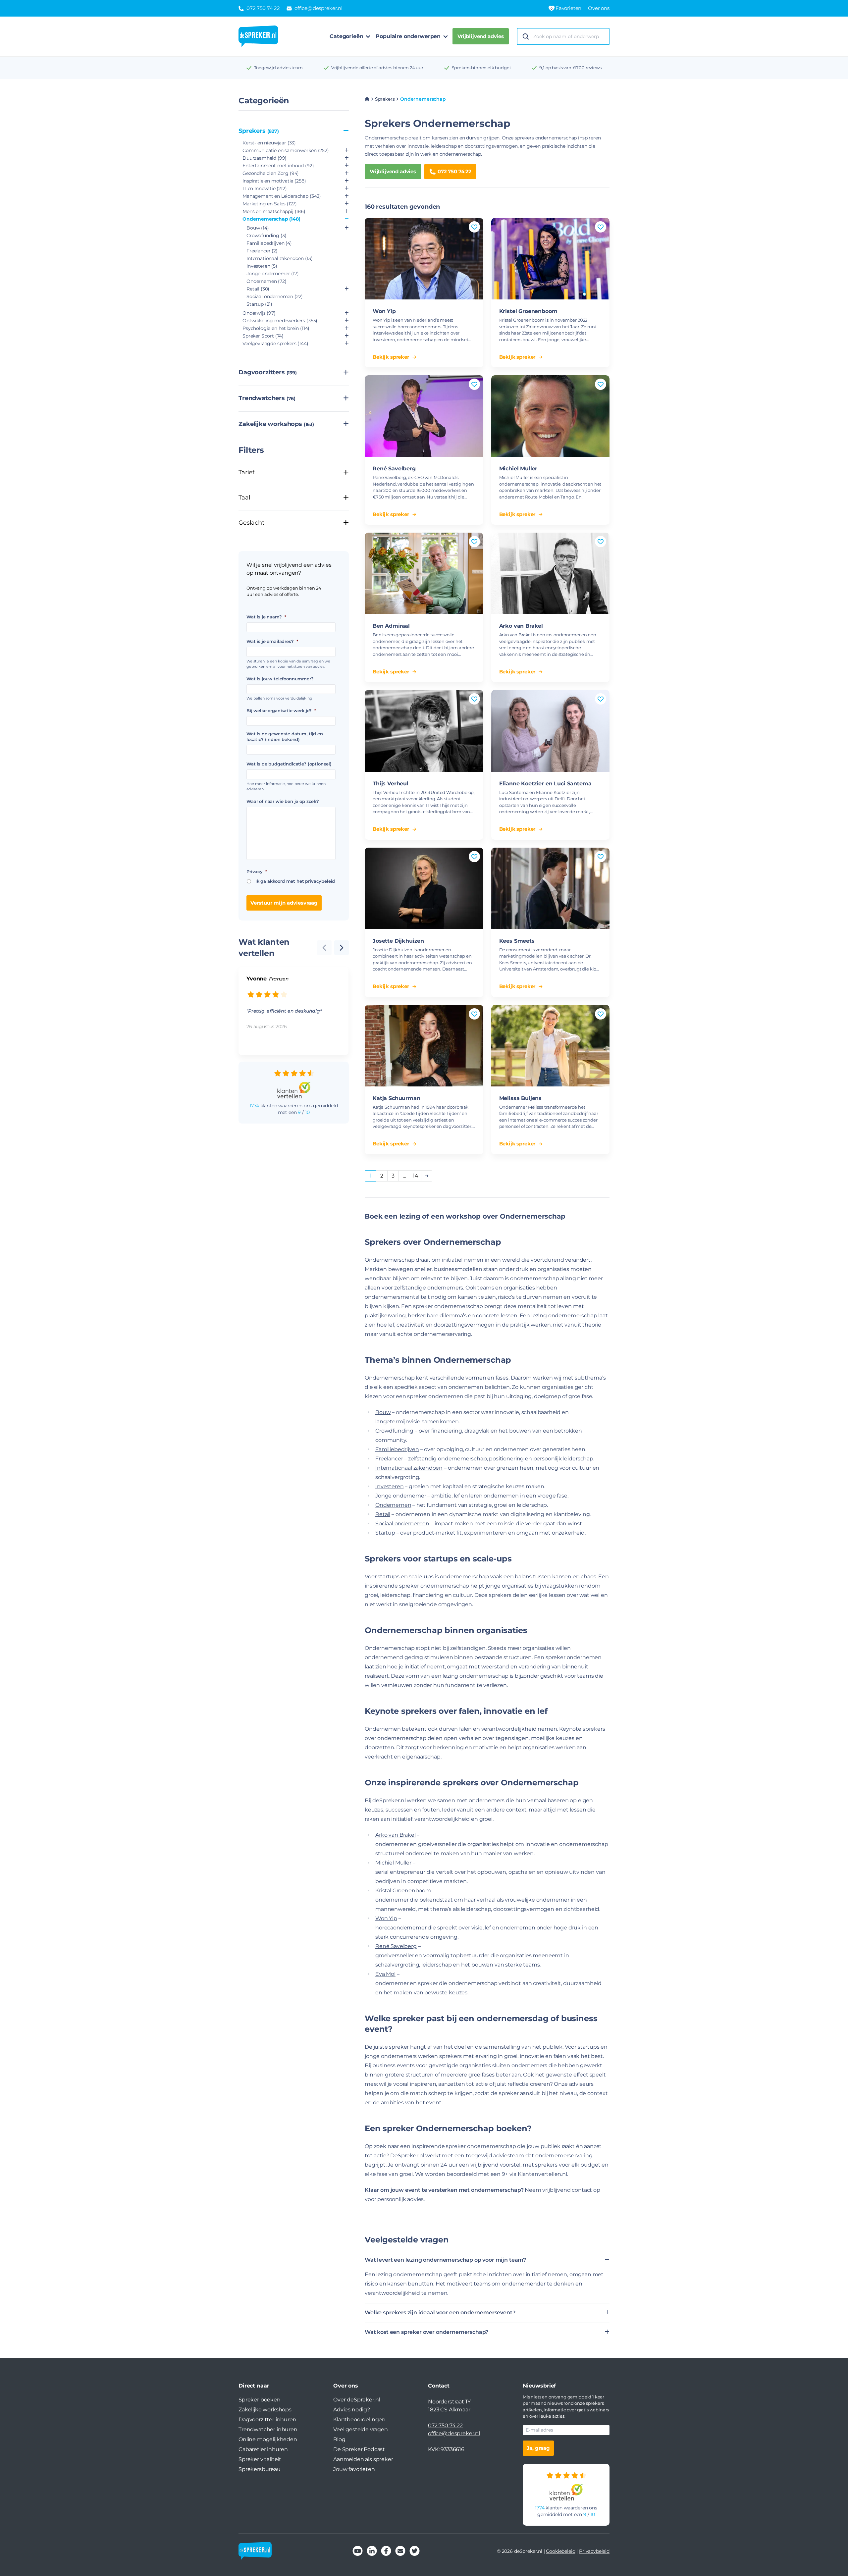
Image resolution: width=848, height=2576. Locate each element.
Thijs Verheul (391, 784)
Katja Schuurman (397, 1098)
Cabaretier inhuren (263, 2449)
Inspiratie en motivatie (274, 181)
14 (416, 1176)
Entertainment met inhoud (278, 166)
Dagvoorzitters (268, 372)
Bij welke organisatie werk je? (281, 710)
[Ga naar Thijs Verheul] (424, 731)
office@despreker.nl (454, 2433)
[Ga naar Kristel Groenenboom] (551, 259)
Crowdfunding (266, 236)
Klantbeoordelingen (359, 2419)
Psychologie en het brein (276, 328)
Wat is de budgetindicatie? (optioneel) (289, 764)
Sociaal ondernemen (275, 296)
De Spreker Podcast (359, 2449)
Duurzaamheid (265, 158)
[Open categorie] (347, 151)
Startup (259, 304)
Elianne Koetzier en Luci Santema (545, 784)
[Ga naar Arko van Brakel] (551, 573)
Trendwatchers (267, 398)
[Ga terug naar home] (258, 36)
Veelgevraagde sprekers (275, 343)
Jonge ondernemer (273, 274)
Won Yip (384, 311)
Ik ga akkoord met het (295, 881)
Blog (339, 2439)
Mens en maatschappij (274, 211)
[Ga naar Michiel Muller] (551, 416)
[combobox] (569, 37)
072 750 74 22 (454, 171)
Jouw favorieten (354, 2469)
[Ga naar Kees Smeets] (551, 888)
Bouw (258, 228)
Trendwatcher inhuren (268, 2429)
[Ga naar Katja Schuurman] (424, 1046)
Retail (258, 289)
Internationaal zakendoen (279, 258)
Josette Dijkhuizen (398, 941)
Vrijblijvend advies (481, 36)
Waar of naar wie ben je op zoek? (283, 801)
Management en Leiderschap (282, 196)
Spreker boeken (260, 2400)
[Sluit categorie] (346, 131)
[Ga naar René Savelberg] (424, 416)
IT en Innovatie (265, 188)
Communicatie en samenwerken (286, 150)
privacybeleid (320, 881)
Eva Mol (385, 1974)
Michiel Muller (518, 469)
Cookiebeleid (560, 2551)
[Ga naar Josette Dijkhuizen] (424, 888)
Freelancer (262, 251)
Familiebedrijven (269, 243)
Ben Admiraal (391, 626)
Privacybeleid (594, 2551)
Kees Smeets (517, 941)
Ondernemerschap (271, 219)
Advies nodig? (352, 2410)
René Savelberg (394, 469)
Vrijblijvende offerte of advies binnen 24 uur (377, 68)
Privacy (257, 871)
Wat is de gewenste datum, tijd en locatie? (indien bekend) (285, 736)
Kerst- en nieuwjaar (269, 143)
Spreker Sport (263, 336)
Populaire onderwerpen (408, 36)
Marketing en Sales (270, 204)
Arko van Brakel (521, 626)
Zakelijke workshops (276, 424)
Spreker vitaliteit (260, 2459)
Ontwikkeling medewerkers (280, 321)
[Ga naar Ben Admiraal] (424, 573)
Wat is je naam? (266, 617)
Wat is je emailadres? (272, 641)
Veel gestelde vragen (361, 2429)
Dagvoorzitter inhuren (267, 2419)
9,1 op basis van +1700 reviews (570, 68)
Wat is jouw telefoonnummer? (280, 679)
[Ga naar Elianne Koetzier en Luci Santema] (551, 731)
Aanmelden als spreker (363, 2459)
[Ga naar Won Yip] (424, 259)
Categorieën (346, 36)
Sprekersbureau (260, 2469)
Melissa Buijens (521, 1098)
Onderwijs (259, 313)
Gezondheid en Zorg (271, 173)
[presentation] (342, 948)
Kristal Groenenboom (403, 1891)
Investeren (262, 266)
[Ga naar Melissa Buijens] (551, 1046)
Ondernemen (266, 281)
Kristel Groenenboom (528, 311)
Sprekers (259, 131)
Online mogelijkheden (268, 2439)
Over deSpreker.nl (357, 2400)
